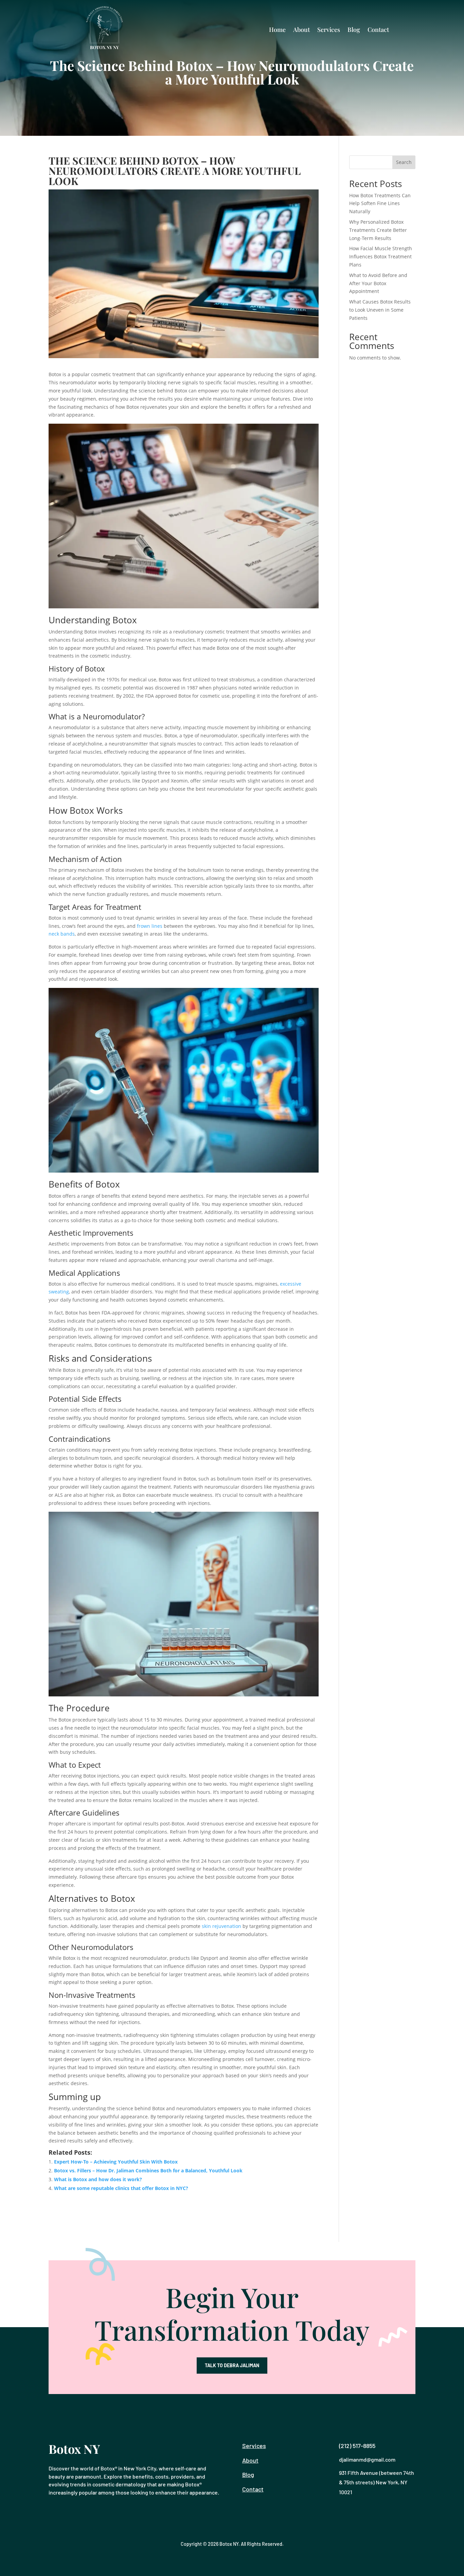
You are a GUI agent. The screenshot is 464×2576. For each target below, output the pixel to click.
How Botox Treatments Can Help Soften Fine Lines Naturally (380, 204)
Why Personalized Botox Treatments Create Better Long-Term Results (378, 230)
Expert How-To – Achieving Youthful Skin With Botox (116, 2162)
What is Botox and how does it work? (98, 2179)
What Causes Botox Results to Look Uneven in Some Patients (380, 310)
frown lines (150, 926)
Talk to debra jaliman (232, 2365)
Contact (378, 30)
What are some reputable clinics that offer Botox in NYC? (121, 2188)
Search (404, 162)
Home (277, 30)
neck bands (62, 934)
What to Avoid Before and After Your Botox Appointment (378, 283)
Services (329, 30)
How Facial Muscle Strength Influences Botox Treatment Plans (381, 256)
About (301, 30)
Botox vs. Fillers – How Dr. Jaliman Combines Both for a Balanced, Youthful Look (148, 2170)
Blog (354, 30)
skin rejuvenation (221, 1926)
